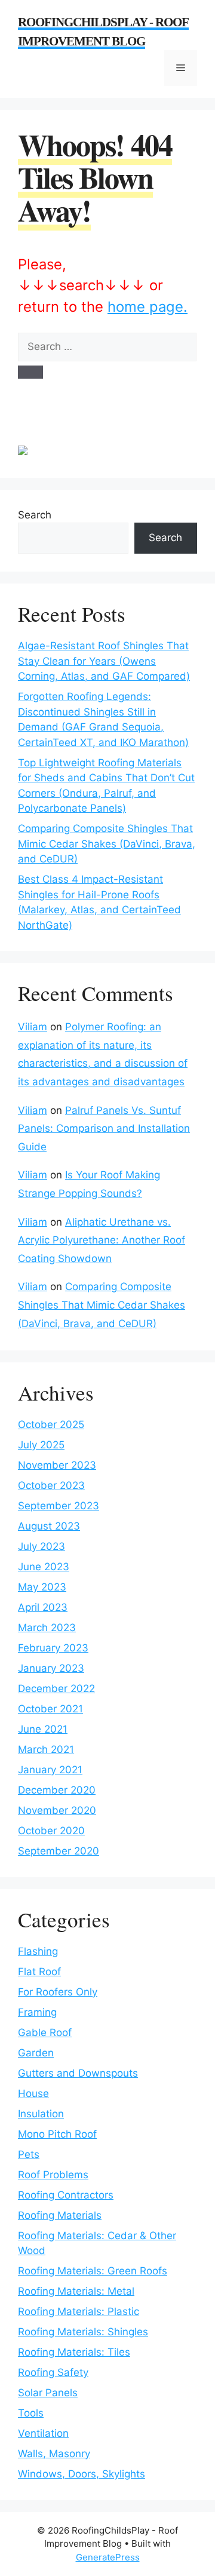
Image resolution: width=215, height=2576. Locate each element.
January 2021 (50, 1770)
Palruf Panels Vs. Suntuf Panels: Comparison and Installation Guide (104, 1129)
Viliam (33, 1027)
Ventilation (43, 2433)
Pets (29, 2154)
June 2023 (44, 1567)
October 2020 (51, 1831)
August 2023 (49, 1526)
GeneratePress (108, 2557)
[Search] (30, 372)
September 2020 (59, 1851)
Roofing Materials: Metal (76, 2291)
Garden (36, 2053)
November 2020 (57, 1810)
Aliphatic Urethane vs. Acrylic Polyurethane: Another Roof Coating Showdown (102, 1240)
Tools (31, 2413)
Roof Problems (53, 2175)
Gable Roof (45, 2032)
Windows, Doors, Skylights (82, 2474)
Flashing (38, 1951)
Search (35, 515)
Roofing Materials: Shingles (83, 2332)
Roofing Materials (60, 2215)
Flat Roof (39, 1972)
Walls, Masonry (54, 2454)
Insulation (41, 2114)
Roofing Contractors (66, 2195)
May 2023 (42, 1587)
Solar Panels (48, 2393)
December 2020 (57, 1790)
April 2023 (43, 1607)
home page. (148, 307)
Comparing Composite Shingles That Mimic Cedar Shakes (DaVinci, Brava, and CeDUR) (107, 844)
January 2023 (51, 1668)
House (33, 2093)
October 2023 (51, 1485)
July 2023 (42, 1546)
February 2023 (53, 1648)
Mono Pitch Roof (57, 2134)
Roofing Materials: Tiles (74, 2352)
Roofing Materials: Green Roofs (93, 2271)
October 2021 (50, 1709)
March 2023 (47, 1628)
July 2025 (41, 1445)
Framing (37, 2012)
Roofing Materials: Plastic (79, 2311)
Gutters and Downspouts (78, 2073)
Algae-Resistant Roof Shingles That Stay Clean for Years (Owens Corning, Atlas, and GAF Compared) (104, 661)
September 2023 (59, 1506)
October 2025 (51, 1424)
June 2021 (43, 1729)
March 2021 (46, 1749)
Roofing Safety (53, 2372)
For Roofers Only (58, 1992)
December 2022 (56, 1688)
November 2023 (57, 1465)
